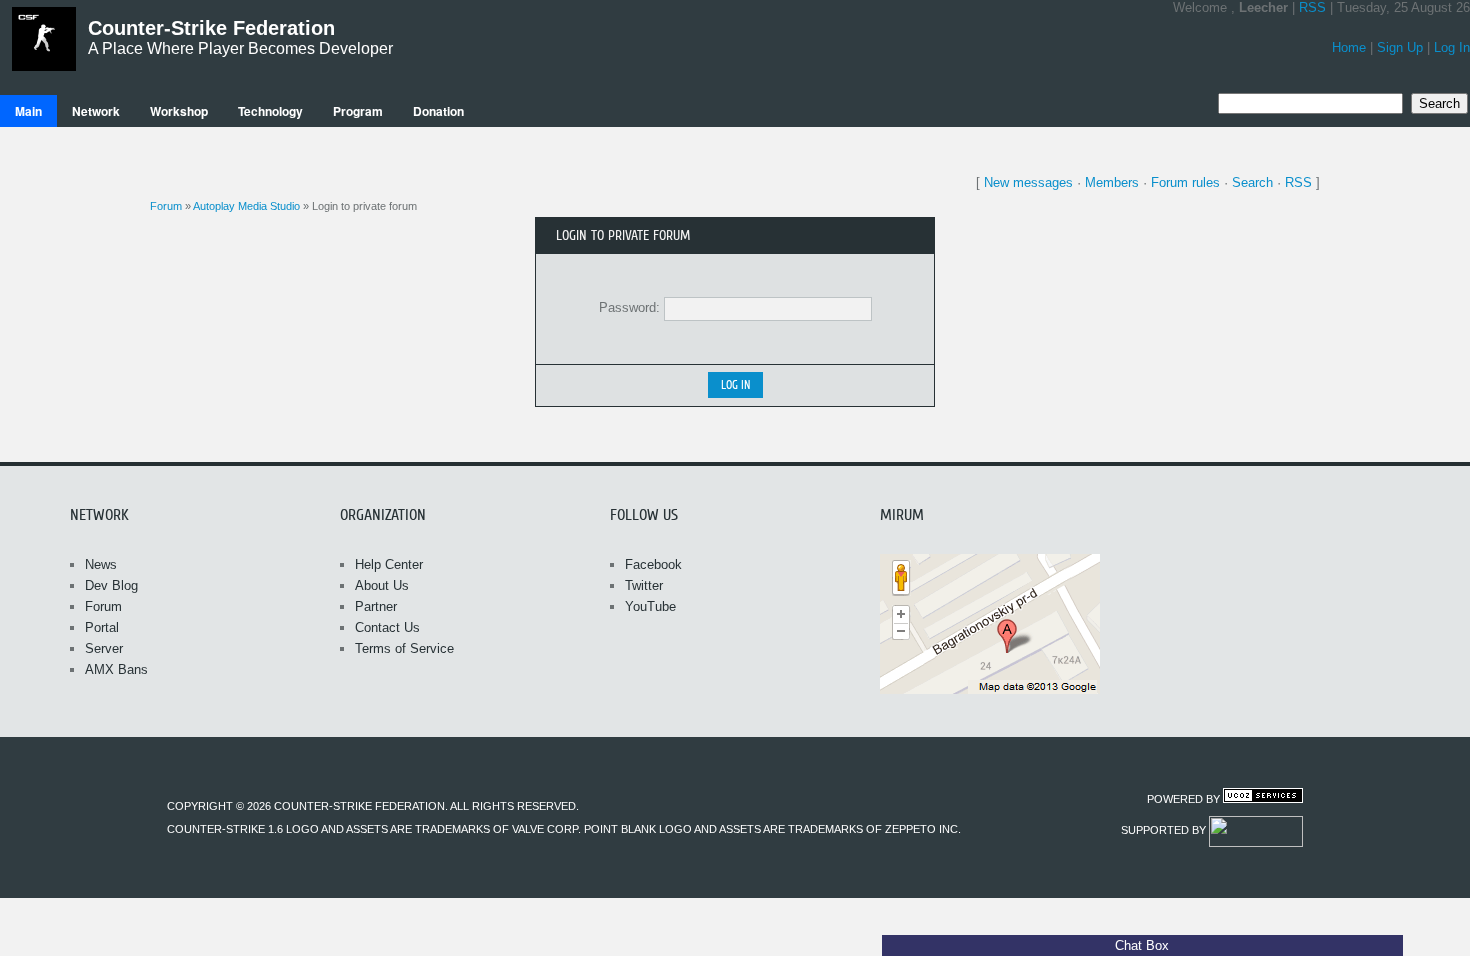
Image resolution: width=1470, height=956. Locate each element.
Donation (438, 111)
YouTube (650, 606)
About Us (382, 585)
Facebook (653, 564)
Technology (270, 111)
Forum (166, 206)
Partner (376, 606)
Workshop (179, 111)
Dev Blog (111, 585)
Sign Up (1400, 47)
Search (1252, 182)
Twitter (644, 585)
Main (28, 111)
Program (358, 111)
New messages (1028, 182)
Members (1112, 182)
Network (96, 111)
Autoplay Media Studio (246, 206)
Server (104, 648)
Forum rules (1185, 182)
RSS (1312, 7)
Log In (1452, 47)
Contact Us (387, 627)
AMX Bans (116, 669)
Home (1349, 47)
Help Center (389, 564)
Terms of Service (404, 648)
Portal (102, 627)
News (101, 564)
